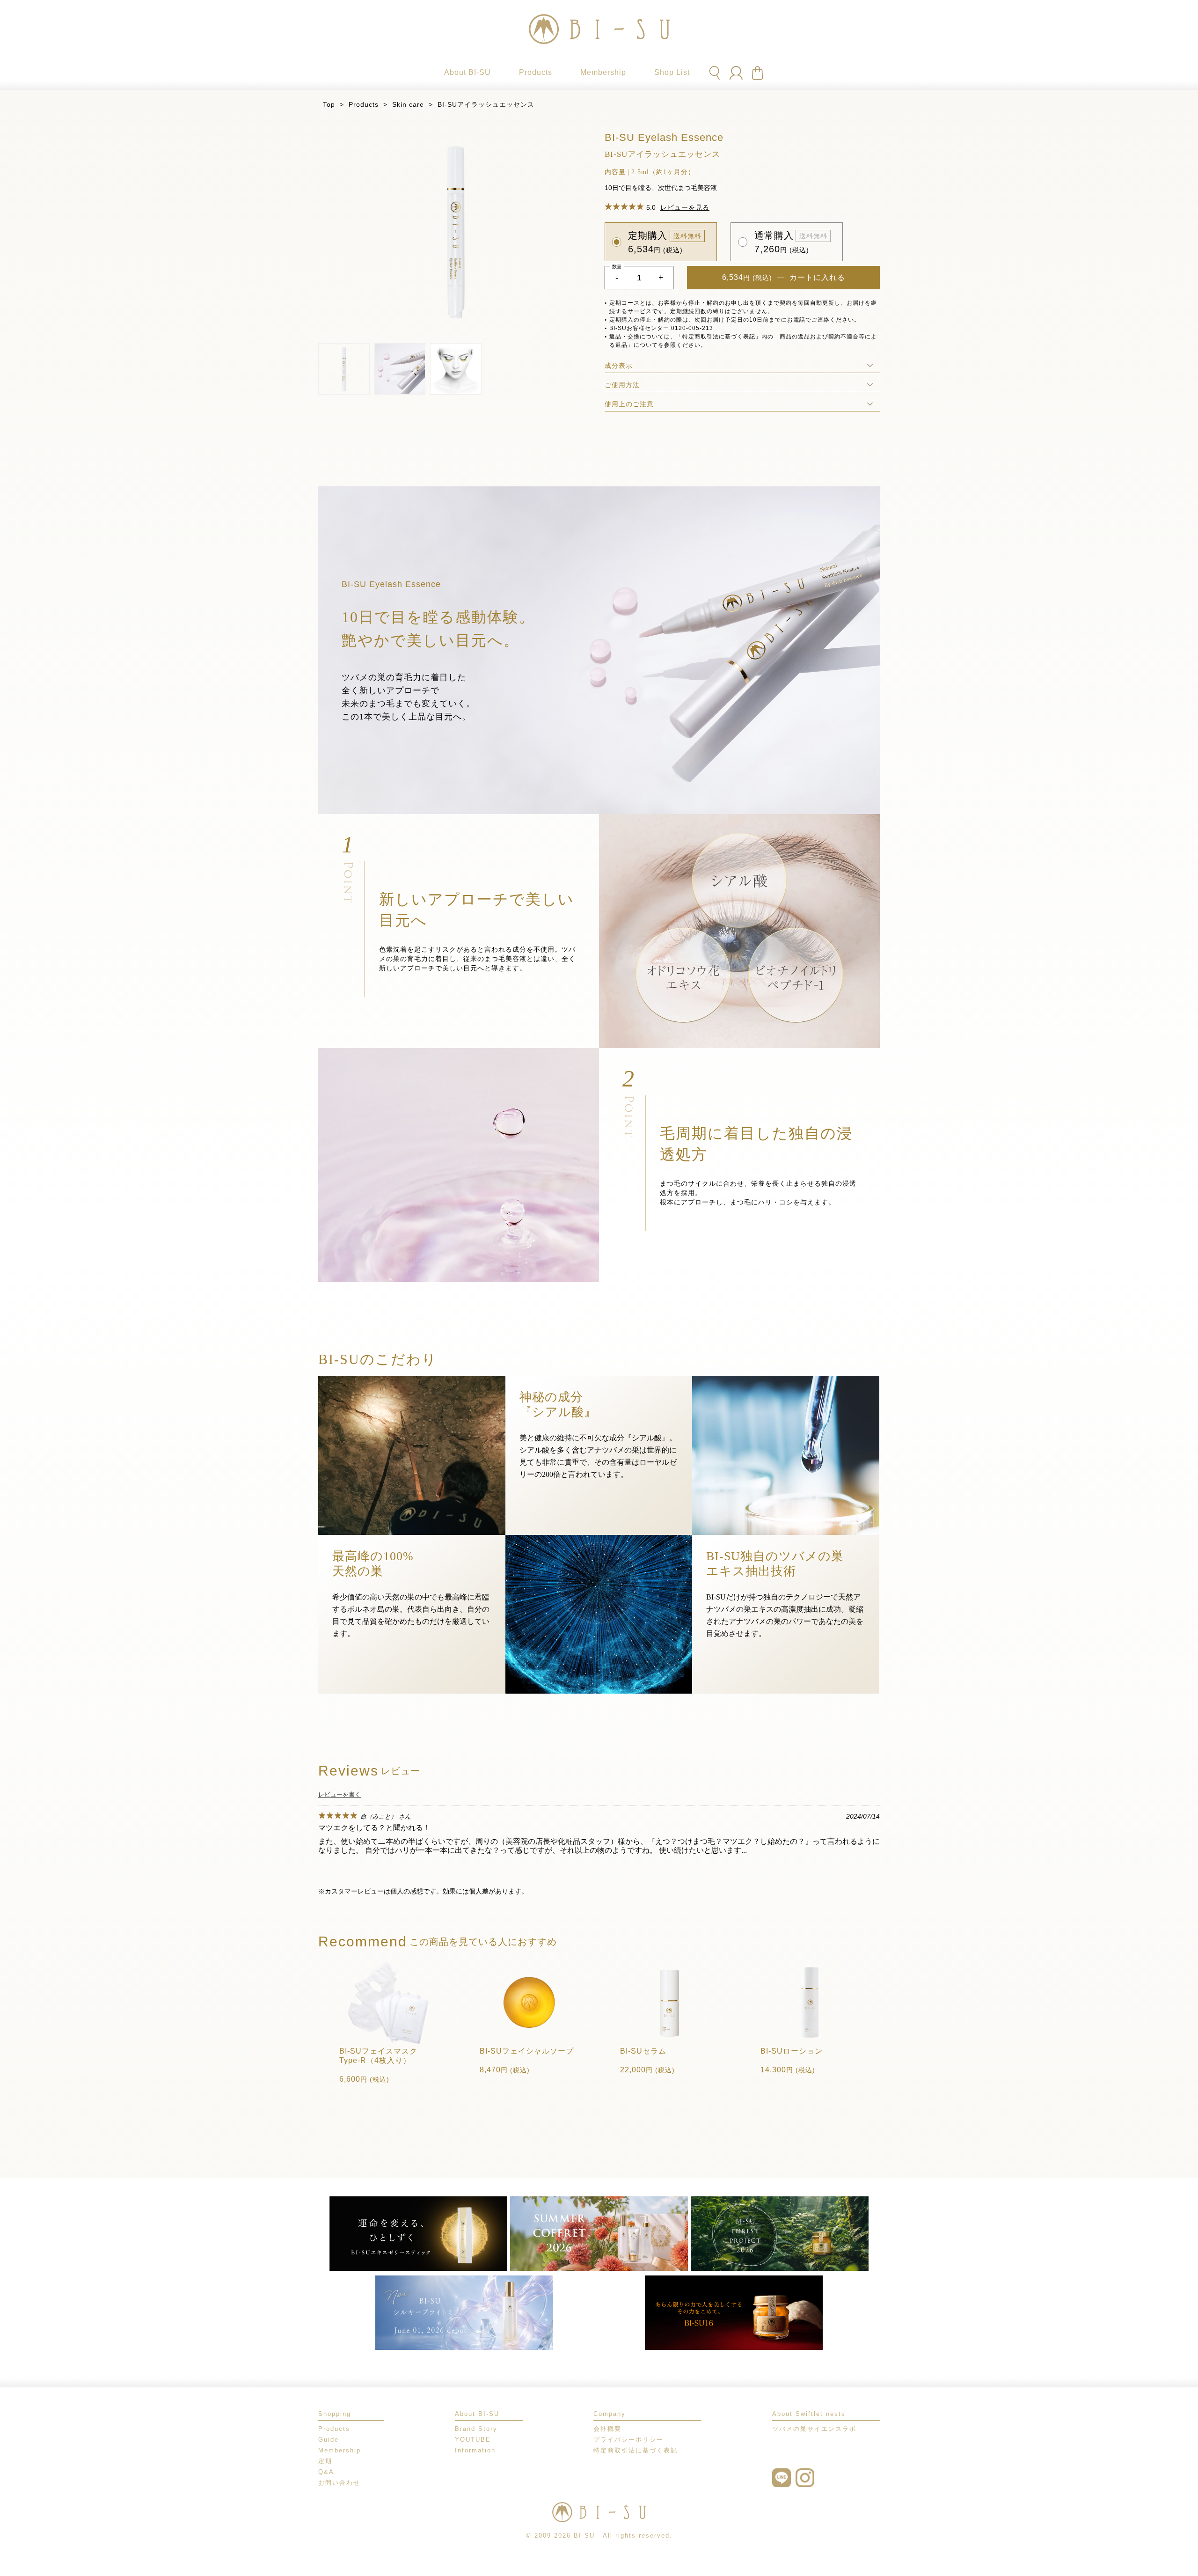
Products (364, 104)
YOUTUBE (473, 2440)
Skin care (408, 104)
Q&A (326, 2472)
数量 (617, 267)
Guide (329, 2440)
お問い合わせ (339, 2483)
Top (329, 104)
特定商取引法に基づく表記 (636, 2450)
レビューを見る (685, 207)
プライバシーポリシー (628, 2440)
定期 (325, 2461)
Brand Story (476, 2429)
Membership (340, 2450)
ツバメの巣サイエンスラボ (814, 2429)
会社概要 (607, 2429)
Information (475, 2450)
